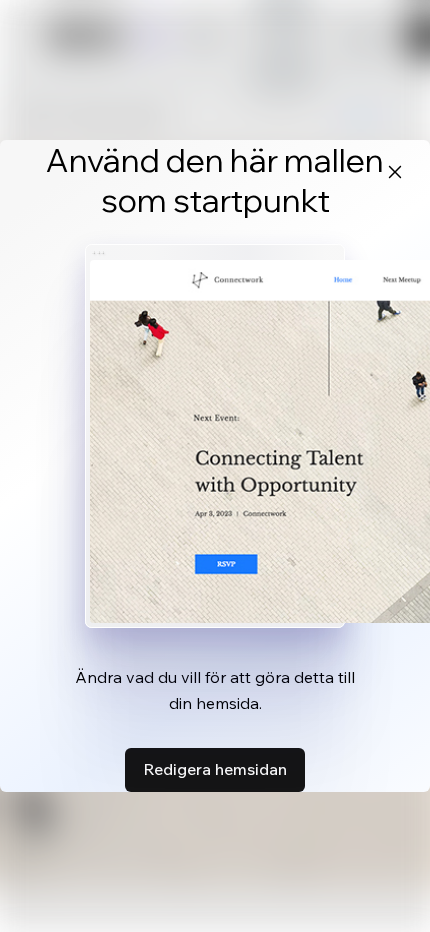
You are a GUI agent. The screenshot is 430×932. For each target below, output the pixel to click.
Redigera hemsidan (215, 769)
